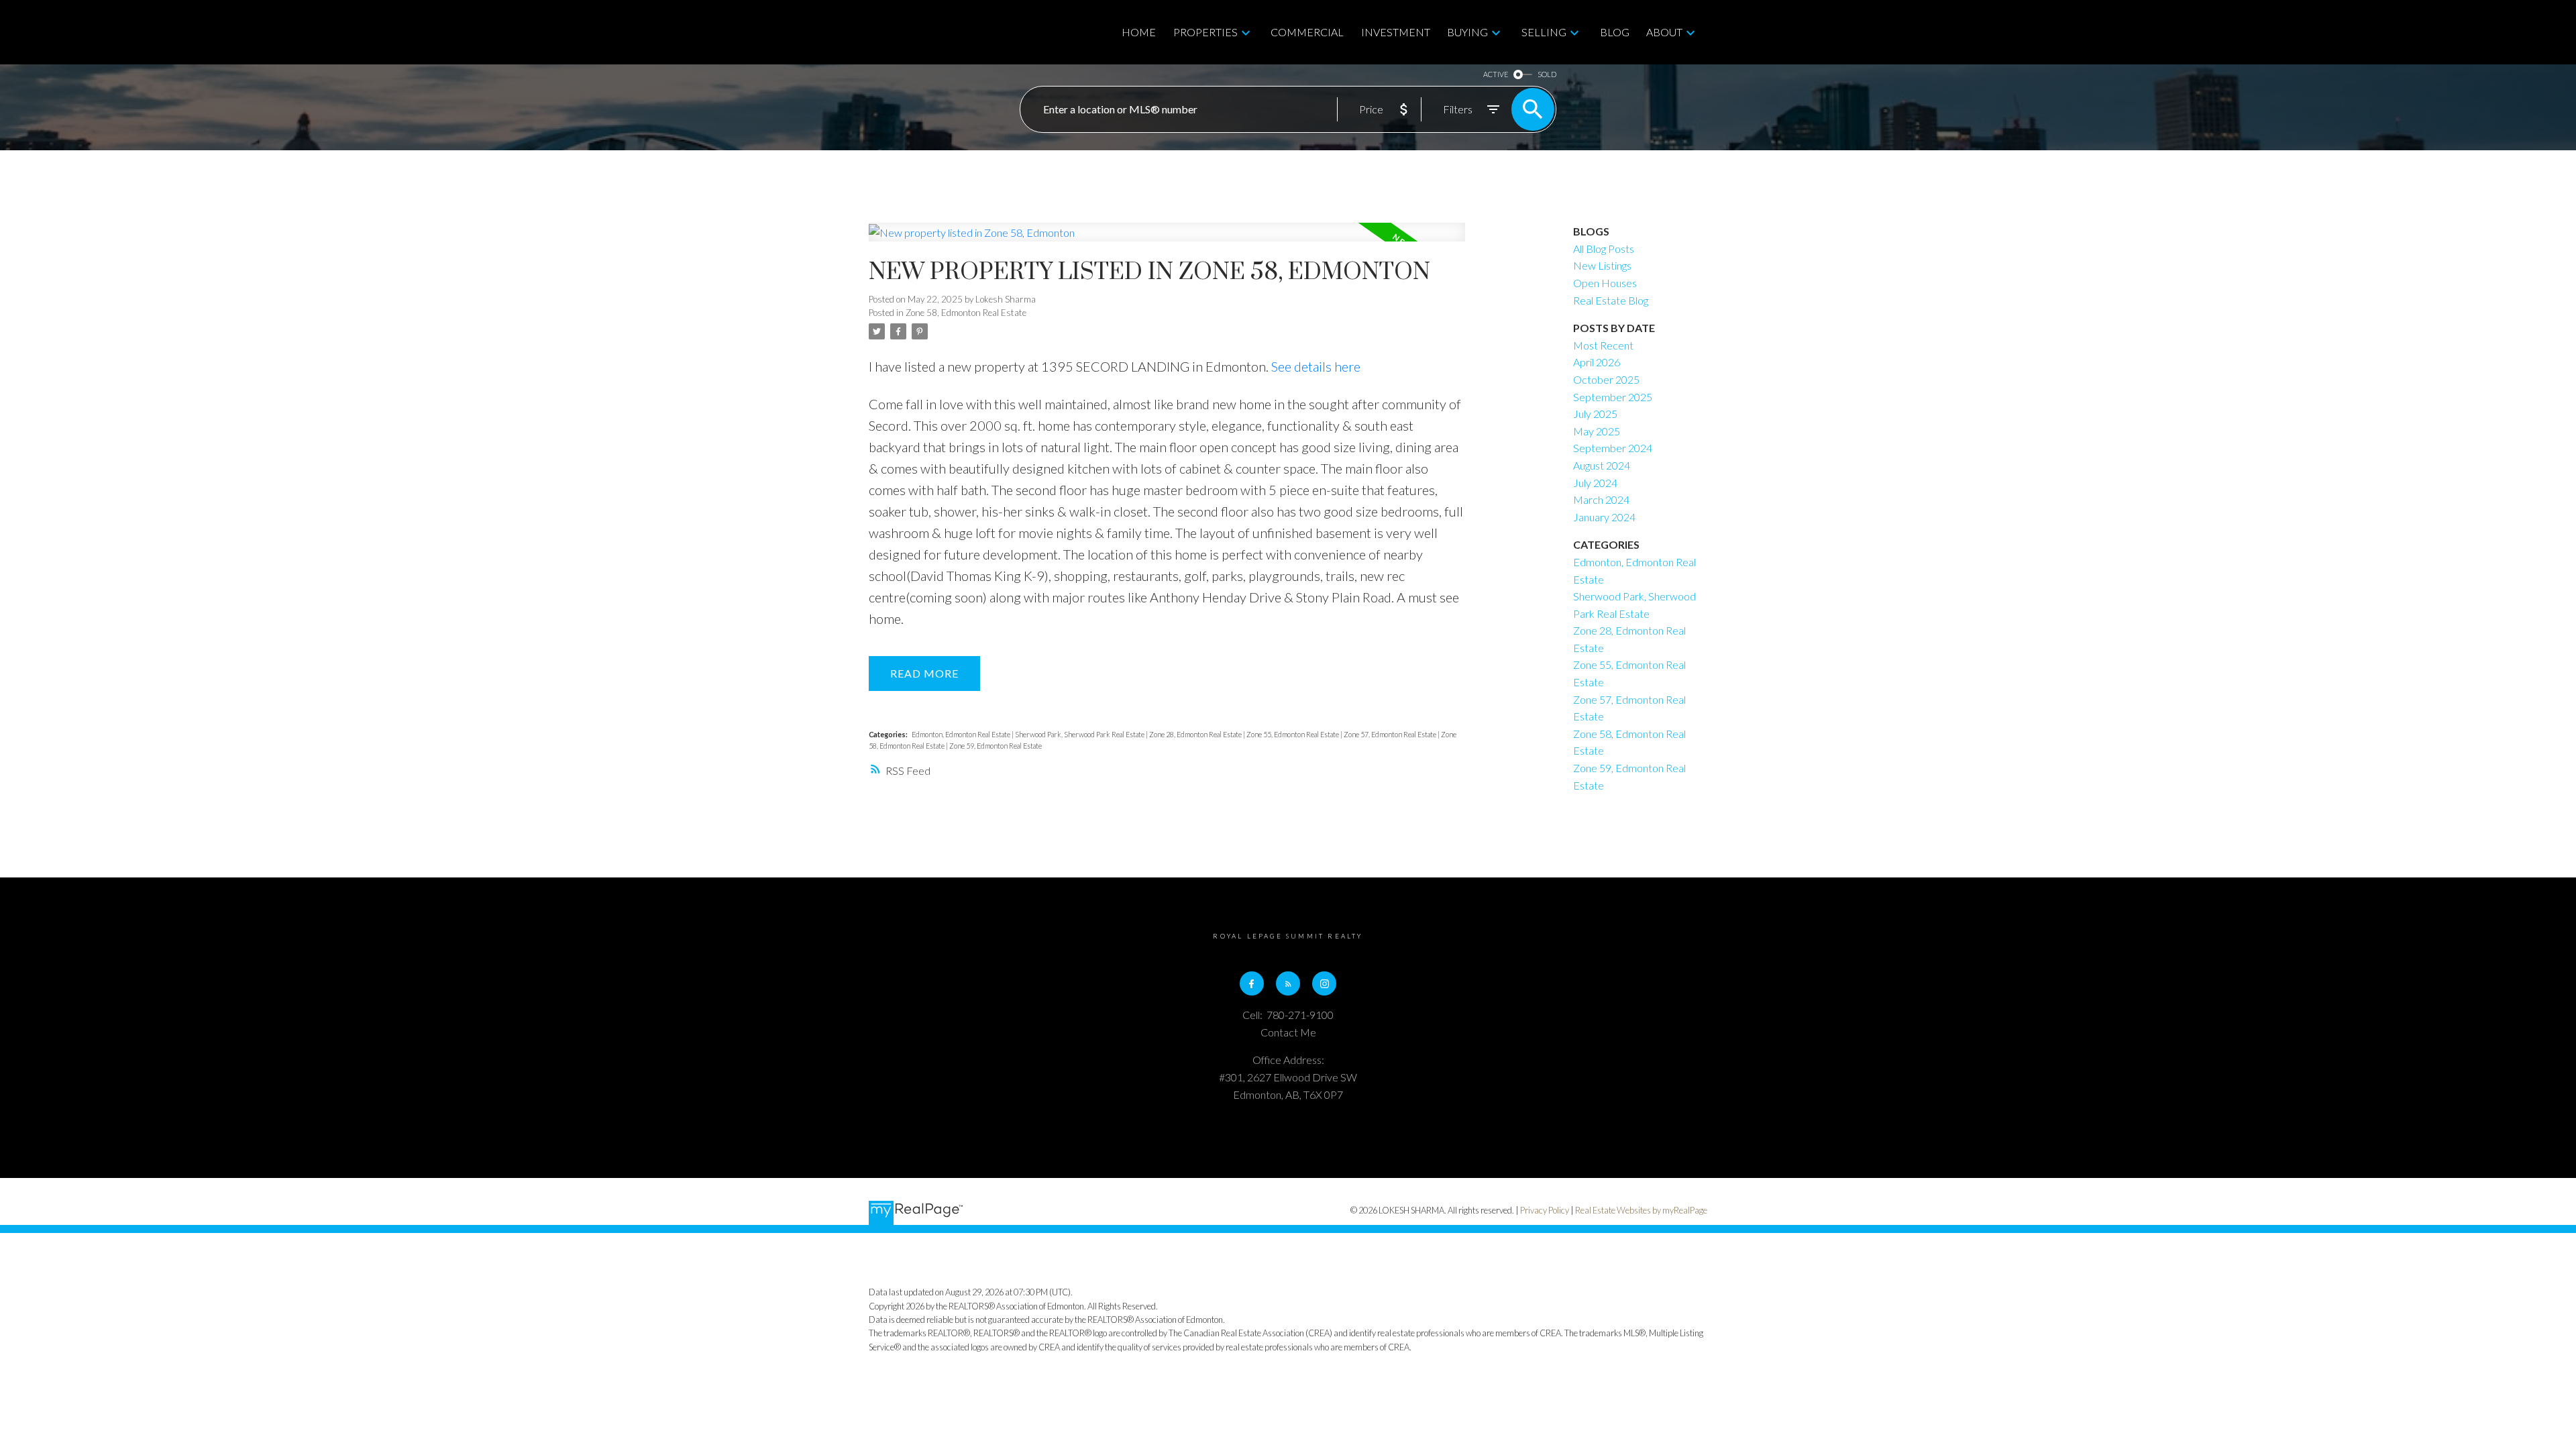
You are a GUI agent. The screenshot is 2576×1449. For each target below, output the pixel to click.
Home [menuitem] (1139, 32)
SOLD (1547, 74)
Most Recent (1603, 345)
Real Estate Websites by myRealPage (1641, 1210)
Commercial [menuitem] (1307, 32)
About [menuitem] (1664, 32)
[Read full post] (1167, 240)
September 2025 (1613, 397)
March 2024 (1601, 499)
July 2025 (1595, 414)
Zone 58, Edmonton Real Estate (966, 313)
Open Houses (1605, 283)
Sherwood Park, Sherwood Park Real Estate (1080, 734)
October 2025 (1606, 379)
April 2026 (1597, 362)
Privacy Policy (1545, 1210)
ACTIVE (1496, 74)
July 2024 (1595, 483)
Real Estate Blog (1611, 300)
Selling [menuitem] (1544, 32)
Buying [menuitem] (1467, 32)
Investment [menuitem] (1396, 32)
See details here (1316, 366)
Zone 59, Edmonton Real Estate (996, 746)
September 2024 (1613, 448)
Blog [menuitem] (1615, 32)
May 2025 (1597, 431)
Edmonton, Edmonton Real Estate (962, 734)
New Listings (1602, 265)
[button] (1252, 983)
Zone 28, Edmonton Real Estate (1196, 734)
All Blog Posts (1604, 249)
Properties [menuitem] (1205, 32)
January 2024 (1604, 517)
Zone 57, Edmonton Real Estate (1391, 734)
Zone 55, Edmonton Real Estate (1293, 734)
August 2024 (1602, 465)
